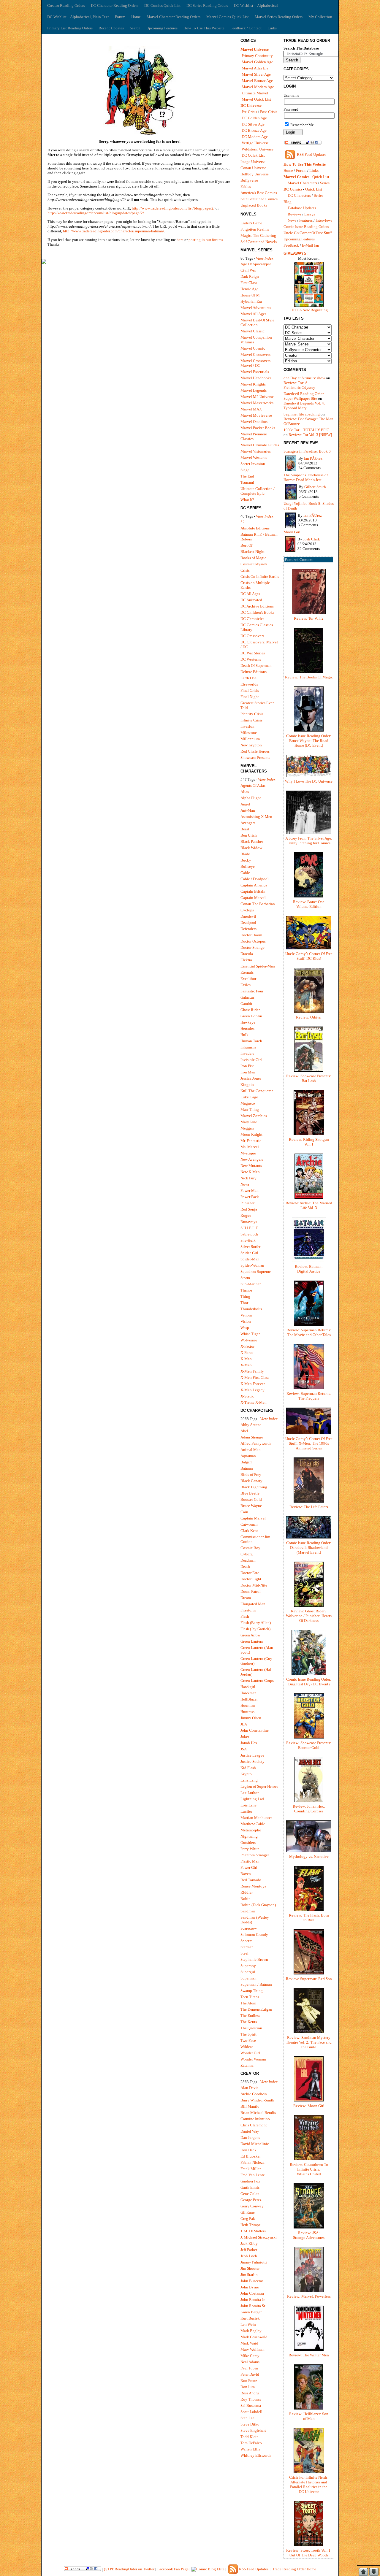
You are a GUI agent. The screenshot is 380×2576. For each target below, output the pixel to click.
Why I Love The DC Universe (309, 781)
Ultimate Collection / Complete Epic (258, 491)
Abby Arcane (251, 1425)
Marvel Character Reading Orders (174, 17)
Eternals (247, 972)
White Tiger (250, 1334)
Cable (245, 873)
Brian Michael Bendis (258, 2113)
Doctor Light (251, 1579)
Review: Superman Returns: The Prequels (309, 1396)
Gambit (246, 1004)
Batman (247, 1468)
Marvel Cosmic (253, 348)
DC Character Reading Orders (115, 5)
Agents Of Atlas (253, 785)
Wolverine (249, 1340)
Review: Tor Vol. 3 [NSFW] (310, 435)
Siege (245, 470)
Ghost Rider (250, 1010)
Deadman (248, 1560)
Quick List (321, 177)
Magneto (248, 1103)
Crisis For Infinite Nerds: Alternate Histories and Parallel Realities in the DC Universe (309, 2484)
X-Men (246, 1365)
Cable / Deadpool (255, 879)
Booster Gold (251, 1499)
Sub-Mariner (251, 1284)
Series (325, 183)
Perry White (250, 1849)
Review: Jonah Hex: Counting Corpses (309, 1809)
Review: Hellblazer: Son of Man (309, 2416)
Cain (244, 1512)
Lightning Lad (252, 1799)
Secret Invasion (253, 464)
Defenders (248, 929)
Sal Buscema (251, 2406)
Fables (246, 187)
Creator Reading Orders (66, 5)
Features (306, 220)
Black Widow (251, 848)
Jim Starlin (249, 2275)
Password (291, 109)
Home (136, 17)
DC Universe (251, 106)
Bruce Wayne (251, 1506)
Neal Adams (250, 2362)
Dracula (247, 954)
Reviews (294, 214)
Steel (244, 1953)
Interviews (324, 220)
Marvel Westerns (254, 457)
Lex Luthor (250, 1793)
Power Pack (250, 1197)
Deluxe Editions (254, 672)
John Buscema (252, 2281)
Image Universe (253, 162)
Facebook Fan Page (173, 2569)
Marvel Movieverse (256, 415)
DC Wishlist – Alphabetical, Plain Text (78, 17)
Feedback (291, 245)
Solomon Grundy (254, 1935)
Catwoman (249, 1524)
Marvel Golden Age (257, 62)
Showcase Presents (255, 758)
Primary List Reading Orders (70, 28)
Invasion (247, 726)
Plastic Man (250, 1861)
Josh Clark (312, 539)
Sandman (248, 1911)
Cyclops (247, 910)
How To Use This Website (204, 28)
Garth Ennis (250, 2187)
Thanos (246, 1290)
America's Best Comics (259, 193)
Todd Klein (250, 2437)
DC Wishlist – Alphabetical (256, 5)
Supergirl (248, 1972)
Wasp (245, 1328)
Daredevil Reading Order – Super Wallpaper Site (305, 396)
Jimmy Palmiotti (254, 2262)
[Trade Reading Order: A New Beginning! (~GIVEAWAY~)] (309, 306)
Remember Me (302, 125)
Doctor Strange (252, 947)
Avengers (248, 823)
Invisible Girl (251, 1060)
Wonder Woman (253, 2059)
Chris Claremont (254, 2125)
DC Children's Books (257, 612)
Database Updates (302, 208)
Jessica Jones (251, 1078)
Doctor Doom (251, 935)
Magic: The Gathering (258, 235)
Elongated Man (253, 1604)
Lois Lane (248, 1805)
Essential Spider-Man (258, 966)
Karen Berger (251, 2312)
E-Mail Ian (311, 245)
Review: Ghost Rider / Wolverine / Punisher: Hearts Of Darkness (309, 1616)
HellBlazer (249, 1699)
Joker (245, 1737)
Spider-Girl (249, 1253)
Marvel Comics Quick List (228, 17)
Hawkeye (248, 1022)
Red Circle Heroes (255, 751)
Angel (245, 804)
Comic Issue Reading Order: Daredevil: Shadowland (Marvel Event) (309, 1548)
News (292, 220)
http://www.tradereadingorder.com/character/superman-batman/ (114, 231)
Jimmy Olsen (251, 1718)
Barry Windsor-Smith (257, 2100)
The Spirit (248, 2034)
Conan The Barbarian (258, 904)
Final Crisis (250, 690)
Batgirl (246, 1462)
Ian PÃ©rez (313, 458)
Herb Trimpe (251, 2225)
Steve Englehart (253, 2430)
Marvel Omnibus (254, 422)
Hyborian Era (251, 301)
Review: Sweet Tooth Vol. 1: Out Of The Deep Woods (309, 2553)
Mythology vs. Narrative (309, 1856)
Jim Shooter (250, 2268)
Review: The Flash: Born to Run (309, 1918)
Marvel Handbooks (256, 378)
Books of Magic (253, 558)
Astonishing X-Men (256, 817)
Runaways (249, 1222)
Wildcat (247, 2047)
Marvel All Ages (253, 314)
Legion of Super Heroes (259, 1786)
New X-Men (250, 1172)
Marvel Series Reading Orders (279, 17)
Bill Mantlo (250, 2106)
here (180, 240)
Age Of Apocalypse (256, 264)
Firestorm (248, 1610)
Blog (288, 202)
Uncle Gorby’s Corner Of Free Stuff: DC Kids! (309, 956)
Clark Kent (249, 1531)
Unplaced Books (254, 205)
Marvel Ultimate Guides (260, 445)
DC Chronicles (252, 619)
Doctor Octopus (253, 941)
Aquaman (248, 1456)
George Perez (251, 2200)
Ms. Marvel (250, 1147)
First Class (249, 283)
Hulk (244, 1035)
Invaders (247, 1053)
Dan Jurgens (250, 2138)
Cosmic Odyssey (254, 564)
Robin (246, 1899)
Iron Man (248, 1072)
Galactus (247, 997)
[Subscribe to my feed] (290, 159)
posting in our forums (206, 240)
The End (247, 476)
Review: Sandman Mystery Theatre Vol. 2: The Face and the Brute (309, 2042)
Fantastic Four (252, 991)
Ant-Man (248, 810)
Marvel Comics (296, 177)
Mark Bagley (251, 2331)
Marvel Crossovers (255, 354)
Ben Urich (249, 835)
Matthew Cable (253, 1824)
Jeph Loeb (249, 2256)
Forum (120, 17)
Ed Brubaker (251, 2156)
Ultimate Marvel (255, 93)
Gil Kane (248, 2212)
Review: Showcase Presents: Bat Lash (309, 1078)
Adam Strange (252, 1437)
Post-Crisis (269, 112)
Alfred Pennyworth (256, 1443)
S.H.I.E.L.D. (250, 1228)
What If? (247, 500)
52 (243, 522)
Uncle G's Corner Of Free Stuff (308, 233)
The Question (251, 2028)
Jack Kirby (249, 2243)
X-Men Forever (253, 1384)
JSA (244, 1749)
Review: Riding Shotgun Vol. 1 (309, 1142)
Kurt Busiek (250, 2318)
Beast (245, 829)
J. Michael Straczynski (259, 2237)
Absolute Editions (255, 528)
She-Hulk (248, 1240)
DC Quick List (253, 155)
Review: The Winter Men (309, 2355)
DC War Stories (253, 653)
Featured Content (299, 560)
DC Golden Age (254, 118)
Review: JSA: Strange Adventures (309, 2235)
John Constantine (255, 1730)
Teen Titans (250, 1997)
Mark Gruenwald (254, 2337)
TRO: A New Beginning (309, 310)
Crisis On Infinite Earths (260, 576)
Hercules (247, 1028)
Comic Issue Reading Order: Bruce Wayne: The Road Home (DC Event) (309, 741)
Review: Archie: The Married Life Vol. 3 (309, 1205)
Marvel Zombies (254, 1116)
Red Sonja (249, 1209)
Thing (245, 1296)
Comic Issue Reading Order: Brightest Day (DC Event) (309, 1682)
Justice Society (252, 1762)
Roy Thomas (251, 2399)
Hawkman (248, 1693)
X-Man (246, 1359)
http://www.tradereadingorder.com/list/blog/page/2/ (173, 208)
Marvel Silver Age (256, 74)
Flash (245, 1616)
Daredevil (248, 916)
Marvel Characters (302, 183)
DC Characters (299, 195)
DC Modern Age (255, 137)
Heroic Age (249, 289)
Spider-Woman (252, 1265)
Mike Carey (250, 2356)
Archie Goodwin (254, 2094)
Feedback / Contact (246, 28)
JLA (244, 1724)
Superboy (248, 1966)
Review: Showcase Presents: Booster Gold (309, 1745)
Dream (246, 1598)
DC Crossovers (252, 636)
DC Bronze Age (254, 130)
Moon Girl (292, 532)
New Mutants (251, 1166)
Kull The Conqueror (257, 1091)
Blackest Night (252, 552)
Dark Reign (250, 276)
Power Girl (249, 1867)
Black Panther (252, 842)
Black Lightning (254, 1487)
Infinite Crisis (251, 720)
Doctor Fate (250, 1573)
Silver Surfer (250, 1247)
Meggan (247, 1128)
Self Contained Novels (259, 242)
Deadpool (248, 923)
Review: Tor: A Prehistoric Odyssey (299, 385)
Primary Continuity (257, 56)
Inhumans (248, 1047)
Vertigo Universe (255, 143)
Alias (245, 792)
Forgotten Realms (255, 229)
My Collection (320, 17)
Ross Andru (250, 2393)
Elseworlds (249, 684)
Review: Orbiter (309, 1017)
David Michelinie (255, 2144)
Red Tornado (251, 1880)
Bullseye (248, 866)
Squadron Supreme (256, 1272)
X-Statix (247, 1396)
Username (291, 95)
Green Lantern (252, 1641)
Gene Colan (250, 2194)
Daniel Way (250, 2131)
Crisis (245, 570)
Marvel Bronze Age (257, 81)
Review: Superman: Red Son (309, 1979)
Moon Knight (251, 1134)
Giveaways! (296, 253)
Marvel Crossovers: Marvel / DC (256, 363)
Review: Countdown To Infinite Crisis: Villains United (309, 2169)
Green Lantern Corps (257, 1680)
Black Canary (251, 1481)
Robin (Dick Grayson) (258, 1905)
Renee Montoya (253, 1886)
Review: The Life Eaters (309, 1507)
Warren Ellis (250, 2449)
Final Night (250, 697)
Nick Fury (248, 1178)
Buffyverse (249, 180)
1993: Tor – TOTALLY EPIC (306, 430)
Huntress (247, 1712)
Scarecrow (249, 1928)
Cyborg (247, 1554)
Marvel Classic (252, 331)
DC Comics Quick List (162, 5)
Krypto (246, 1774)
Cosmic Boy (250, 1548)
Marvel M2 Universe (257, 397)
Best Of (246, 545)
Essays (310, 214)
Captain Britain (253, 891)
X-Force (247, 1353)
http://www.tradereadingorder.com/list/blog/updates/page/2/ (96, 213)
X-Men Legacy (252, 1390)
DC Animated (251, 600)
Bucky (246, 860)
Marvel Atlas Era (255, 68)
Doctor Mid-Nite (254, 1585)
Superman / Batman (256, 1984)
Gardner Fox (250, 2181)
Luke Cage (249, 1097)
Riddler (247, 1892)
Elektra (246, 960)
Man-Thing (250, 1109)
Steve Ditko (250, 2424)
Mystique (248, 1153)
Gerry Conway (252, 2206)
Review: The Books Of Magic (309, 677)
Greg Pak (248, 2219)
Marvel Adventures (256, 308)
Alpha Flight (251, 798)
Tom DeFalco (251, 2443)
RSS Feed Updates (312, 154)
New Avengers (252, 1159)
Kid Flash (248, 1768)
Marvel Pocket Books (258, 428)
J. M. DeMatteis (253, 2231)
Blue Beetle (250, 1493)
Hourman (248, 1705)
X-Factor (247, 1346)
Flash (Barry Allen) (256, 1623)
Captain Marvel (253, 898)
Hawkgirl (248, 1687)
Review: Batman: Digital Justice (309, 1269)
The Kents (249, 2022)
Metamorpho (251, 1830)
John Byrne (250, 2287)
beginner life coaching (302, 414)
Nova (245, 1184)
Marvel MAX (251, 409)
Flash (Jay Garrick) (255, 1629)
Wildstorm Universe (258, 149)
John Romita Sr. (253, 2306)
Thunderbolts (251, 1309)
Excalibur (248, 979)
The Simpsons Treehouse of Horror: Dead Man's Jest (306, 477)
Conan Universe (253, 168)
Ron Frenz (249, 2381)
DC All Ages (250, 594)
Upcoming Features (162, 28)
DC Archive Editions (257, 606)
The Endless (250, 2016)
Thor (244, 1303)
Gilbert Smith (315, 487)
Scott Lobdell (251, 2412)
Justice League (252, 1755)
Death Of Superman (256, 666)
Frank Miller (251, 2169)
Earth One (248, 678)
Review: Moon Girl (309, 2106)
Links (272, 28)
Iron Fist (247, 1066)
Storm (245, 1278)
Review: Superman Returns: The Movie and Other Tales (309, 1332)
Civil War (248, 270)
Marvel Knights (253, 384)
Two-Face (248, 2040)
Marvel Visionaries (256, 451)
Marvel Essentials (255, 372)
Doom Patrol (251, 1591)
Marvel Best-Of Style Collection (257, 322)
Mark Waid (249, 2343)
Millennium (250, 739)
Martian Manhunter (256, 1818)
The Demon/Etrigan (256, 2009)
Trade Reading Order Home (294, 2569)
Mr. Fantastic (251, 1141)
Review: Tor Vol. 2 (309, 618)
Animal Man (251, 1450)
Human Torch (251, 1041)
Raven (246, 1874)
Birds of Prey (251, 1475)
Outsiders (248, 1843)
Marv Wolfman (252, 2349)
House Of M (250, 295)
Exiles (246, 985)
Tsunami (247, 482)
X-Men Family (252, 1371)
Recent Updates (111, 28)
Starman (247, 1947)
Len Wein (248, 2324)
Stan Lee (247, 2418)
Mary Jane (249, 1122)
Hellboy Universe (255, 174)
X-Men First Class (255, 1377)
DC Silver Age (253, 124)
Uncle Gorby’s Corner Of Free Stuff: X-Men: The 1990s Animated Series (309, 1443)
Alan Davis (249, 2088)
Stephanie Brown (254, 1959)
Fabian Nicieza (252, 2162)
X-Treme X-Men (254, 1402)
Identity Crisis (252, 714)
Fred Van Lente (253, 2175)
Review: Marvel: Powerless (309, 2296)
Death (245, 1567)
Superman (248, 1978)
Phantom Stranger (255, 1855)
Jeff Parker (249, 2250)
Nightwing (249, 1836)
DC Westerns (251, 659)
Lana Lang (249, 1780)
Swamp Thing (252, 1991)
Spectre (246, 1941)
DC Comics (293, 189)
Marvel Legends (254, 390)
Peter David (250, 2374)
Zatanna (247, 2065)
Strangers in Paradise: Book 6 (307, 451)
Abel (244, 1431)
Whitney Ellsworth (256, 2455)
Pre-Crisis (249, 112)
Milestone (249, 733)
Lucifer (246, 1811)
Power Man (250, 1191)
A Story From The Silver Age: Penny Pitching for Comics (309, 841)
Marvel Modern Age (258, 87)
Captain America (254, 885)
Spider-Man (250, 1259)
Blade (245, 854)
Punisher (247, 1203)
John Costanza (252, 2293)
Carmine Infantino (255, 2119)
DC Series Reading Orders (207, 5)
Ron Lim (248, 2387)
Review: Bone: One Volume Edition (309, 904)
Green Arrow (250, 1635)
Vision (246, 1321)
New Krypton (251, 745)
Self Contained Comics (259, 199)
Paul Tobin (249, 2368)
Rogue (246, 1215)
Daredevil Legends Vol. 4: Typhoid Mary (304, 406)
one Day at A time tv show (304, 378)
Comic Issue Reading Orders (306, 227)
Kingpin (247, 1085)
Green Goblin (251, 1016)
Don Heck (248, 2150)
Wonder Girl (250, 2053)
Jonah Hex (249, 1743)
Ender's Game (251, 223)
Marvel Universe (255, 49)
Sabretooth (249, 1234)
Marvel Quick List (256, 99)
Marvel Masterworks (257, 403)
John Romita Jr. (253, 2300)
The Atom (248, 2003)
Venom (246, 1315)
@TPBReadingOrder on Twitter (129, 2569)
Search (135, 28)
